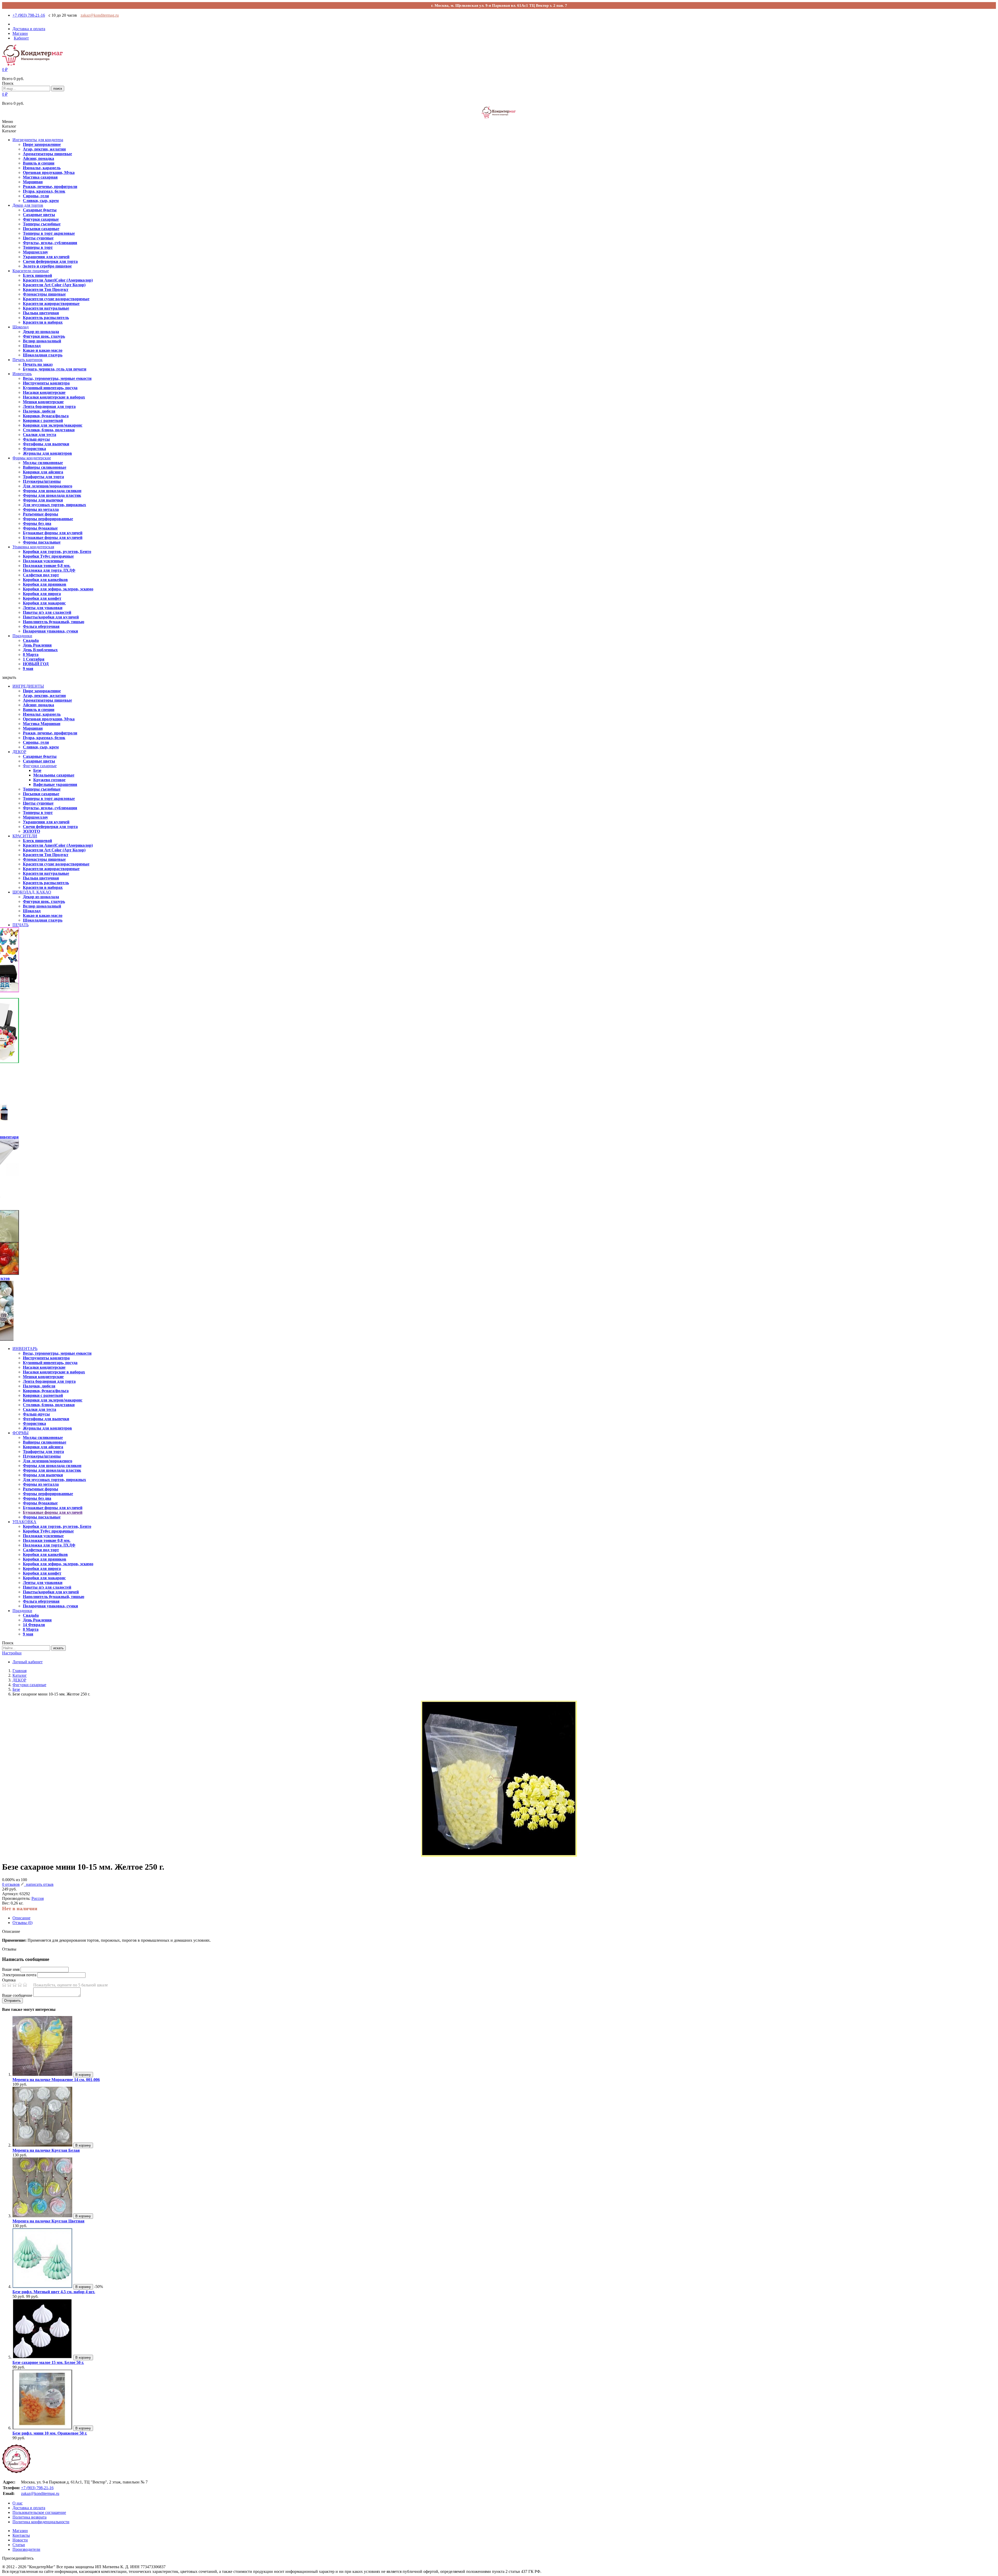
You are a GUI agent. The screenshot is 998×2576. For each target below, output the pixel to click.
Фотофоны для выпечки (46, 444)
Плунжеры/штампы (42, 481)
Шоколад (21, 327)
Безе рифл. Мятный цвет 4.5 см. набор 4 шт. (54, 2292)
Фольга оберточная (41, 626)
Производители (26, 2549)
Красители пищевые (31, 271)
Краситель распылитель (46, 318)
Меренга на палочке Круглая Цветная (48, 2221)
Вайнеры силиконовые (45, 467)
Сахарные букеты (40, 210)
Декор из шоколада (41, 332)
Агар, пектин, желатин (44, 149)
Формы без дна (37, 523)
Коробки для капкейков (45, 580)
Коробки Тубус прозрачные (48, 556)
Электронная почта (19, 1975)
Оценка (9, 1980)
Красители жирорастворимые (51, 304)
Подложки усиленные (43, 561)
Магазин (20, 2531)
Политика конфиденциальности (41, 2522)
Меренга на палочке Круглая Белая (46, 2150)
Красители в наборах (43, 322)
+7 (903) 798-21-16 (29, 15)
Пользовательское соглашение (39, 2512)
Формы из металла (41, 509)
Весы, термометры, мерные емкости (57, 378)
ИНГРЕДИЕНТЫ (28, 686)
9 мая (28, 669)
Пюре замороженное (42, 144)
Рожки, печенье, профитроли (50, 187)
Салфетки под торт (41, 575)
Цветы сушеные (38, 238)
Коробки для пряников (45, 584)
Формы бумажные (40, 528)
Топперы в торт (38, 247)
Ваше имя (11, 1969)
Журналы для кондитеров (47, 453)
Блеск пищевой (37, 275)
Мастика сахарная (40, 177)
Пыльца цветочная (41, 313)
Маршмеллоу (35, 252)
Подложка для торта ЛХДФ (49, 570)
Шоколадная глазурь (43, 355)
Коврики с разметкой (43, 420)
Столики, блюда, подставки (49, 430)
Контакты (21, 2535)
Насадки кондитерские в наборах (54, 397)
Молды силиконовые (43, 463)
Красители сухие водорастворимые (56, 299)
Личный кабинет (28, 1662)
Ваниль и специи (39, 163)
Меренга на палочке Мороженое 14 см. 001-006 (56, 2080)
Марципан (33, 182)
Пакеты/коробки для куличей (51, 617)
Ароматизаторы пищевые (47, 154)
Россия (38, 1898)
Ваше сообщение (17, 1995)
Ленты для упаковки (43, 608)
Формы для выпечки (43, 500)
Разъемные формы (41, 514)
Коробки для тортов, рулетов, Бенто (57, 552)
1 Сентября (34, 659)
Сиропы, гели (36, 196)
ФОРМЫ (21, 1433)
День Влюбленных (40, 650)
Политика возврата (29, 2517)
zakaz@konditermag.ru (100, 15)
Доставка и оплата (29, 2508)
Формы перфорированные (48, 519)
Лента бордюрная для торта (49, 406)
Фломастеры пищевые (44, 294)
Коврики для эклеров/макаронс (53, 425)
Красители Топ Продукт (46, 289)
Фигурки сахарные (41, 219)
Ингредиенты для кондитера (38, 140)
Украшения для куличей (46, 257)
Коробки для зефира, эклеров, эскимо (58, 589)
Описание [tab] (21, 1918)
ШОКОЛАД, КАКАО (32, 892)
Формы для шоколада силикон (52, 491)
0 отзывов (11, 1884)
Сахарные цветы (39, 215)
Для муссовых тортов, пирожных (54, 505)
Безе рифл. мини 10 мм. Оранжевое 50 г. (50, 2433)
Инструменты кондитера (46, 383)
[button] (5, 70)
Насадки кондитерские (44, 392)
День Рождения (37, 645)
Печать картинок (28, 360)
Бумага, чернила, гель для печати (55, 369)
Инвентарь (22, 374)
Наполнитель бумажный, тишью (54, 622)
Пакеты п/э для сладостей (47, 612)
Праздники (22, 636)
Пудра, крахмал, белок (44, 191)
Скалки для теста (40, 435)
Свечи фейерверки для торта (50, 261)
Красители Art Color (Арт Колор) (54, 285)
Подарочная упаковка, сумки (50, 631)
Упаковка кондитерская (33, 547)
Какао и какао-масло (43, 350)
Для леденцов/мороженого (48, 486)
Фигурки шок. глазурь (44, 336)
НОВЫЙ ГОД (36, 664)
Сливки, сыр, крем (41, 201)
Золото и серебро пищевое (47, 266)
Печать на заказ (38, 364)
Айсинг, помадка (38, 158)
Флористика (34, 449)
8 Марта (31, 654)
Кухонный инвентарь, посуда (50, 388)
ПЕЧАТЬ (21, 925)
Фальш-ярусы (36, 439)
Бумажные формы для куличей (53, 533)
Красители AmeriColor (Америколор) (58, 280)
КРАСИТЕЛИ (25, 836)
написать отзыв (39, 1884)
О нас (18, 2503)
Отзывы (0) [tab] (22, 1923)
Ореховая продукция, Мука (49, 172)
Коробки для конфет (42, 598)
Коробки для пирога (42, 594)
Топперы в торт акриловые (49, 233)
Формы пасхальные (42, 542)
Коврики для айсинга (43, 472)
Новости (20, 2540)
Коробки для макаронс (44, 603)
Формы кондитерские (32, 458)
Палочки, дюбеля (39, 411)
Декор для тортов (28, 205)
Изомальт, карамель (42, 168)
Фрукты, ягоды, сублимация (50, 243)
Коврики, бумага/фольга (46, 416)
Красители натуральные (46, 308)
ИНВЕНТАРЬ (25, 1349)
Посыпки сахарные (41, 229)
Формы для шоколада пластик (52, 495)
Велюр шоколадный (42, 341)
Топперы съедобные (42, 224)
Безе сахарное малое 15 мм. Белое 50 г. (48, 2362)
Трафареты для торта (43, 477)
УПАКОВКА (24, 1522)
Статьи (19, 2545)
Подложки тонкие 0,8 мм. (47, 566)
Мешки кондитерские (43, 402)
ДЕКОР (19, 752)
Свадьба (31, 640)
